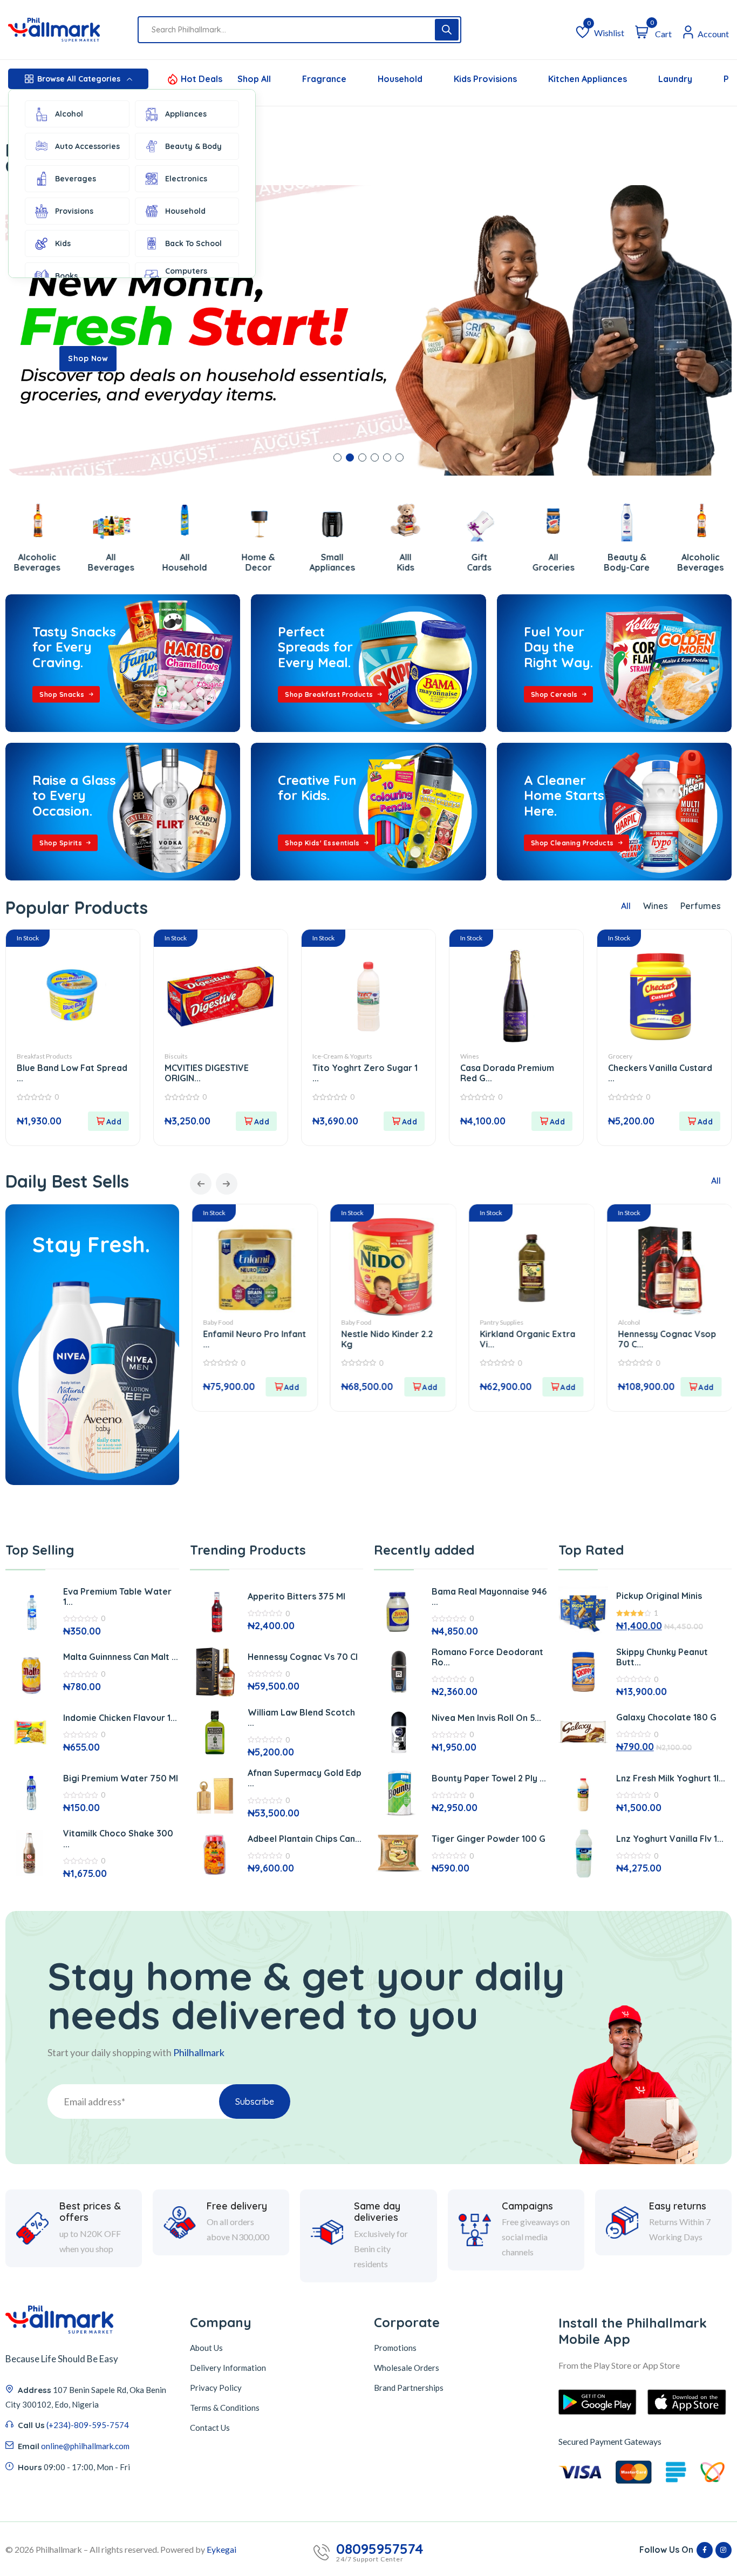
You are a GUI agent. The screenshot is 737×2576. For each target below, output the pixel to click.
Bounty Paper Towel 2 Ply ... (489, 1778)
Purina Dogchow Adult (664, 1334)
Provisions (74, 211)
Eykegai (221, 2549)
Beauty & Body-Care (553, 562)
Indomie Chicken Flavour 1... (120, 1718)
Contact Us (210, 2428)
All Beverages (37, 562)
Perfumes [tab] (701, 906)
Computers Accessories (187, 276)
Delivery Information (228, 2368)
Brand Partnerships (409, 2388)
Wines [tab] (656, 906)
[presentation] (201, 1184)
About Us (206, 2348)
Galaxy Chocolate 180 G (666, 1717)
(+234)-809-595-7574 (88, 2425)
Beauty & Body (193, 146)
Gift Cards (406, 562)
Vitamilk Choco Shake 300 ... (118, 1838)
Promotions (395, 2348)
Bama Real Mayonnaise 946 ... (489, 1597)
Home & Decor (185, 562)
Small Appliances (258, 562)
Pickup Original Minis (659, 1596)
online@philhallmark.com (85, 2446)
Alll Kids (332, 562)
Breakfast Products (45, 1056)
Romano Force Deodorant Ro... (487, 1657)
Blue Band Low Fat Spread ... (72, 1073)
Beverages (76, 179)
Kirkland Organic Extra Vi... (389, 1339)
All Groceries (480, 562)
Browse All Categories (79, 79)
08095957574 (380, 2549)
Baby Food (217, 1322)
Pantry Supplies (363, 1322)
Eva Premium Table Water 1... (117, 1597)
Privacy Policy (216, 2388)
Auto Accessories (87, 146)
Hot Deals (202, 79)
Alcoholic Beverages (627, 562)
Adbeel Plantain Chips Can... (305, 1839)
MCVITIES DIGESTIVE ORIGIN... (207, 1073)
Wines (470, 1056)
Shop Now (88, 358)
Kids (63, 243)
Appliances (186, 114)
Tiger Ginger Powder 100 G (489, 1839)
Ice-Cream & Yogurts (342, 1056)
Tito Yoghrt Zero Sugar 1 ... (365, 1073)
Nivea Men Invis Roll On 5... (486, 1718)
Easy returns (678, 2206)
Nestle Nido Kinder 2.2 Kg (248, 1339)
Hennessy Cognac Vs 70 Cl (303, 1657)
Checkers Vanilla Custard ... (660, 1073)
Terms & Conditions (225, 2408)
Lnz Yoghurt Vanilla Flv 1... (670, 1839)
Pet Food (630, 1322)
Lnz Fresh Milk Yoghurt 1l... (671, 1778)
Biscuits (176, 1056)
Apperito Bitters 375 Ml (296, 1596)
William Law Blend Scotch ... (301, 1717)
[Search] (447, 30)
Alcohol (69, 114)
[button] (337, 457)
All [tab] (626, 906)
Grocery (620, 1056)
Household (185, 211)
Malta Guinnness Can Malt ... (121, 1657)
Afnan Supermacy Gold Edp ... (305, 1778)
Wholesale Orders (407, 2368)
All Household (111, 562)
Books (66, 276)
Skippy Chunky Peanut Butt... (662, 1657)
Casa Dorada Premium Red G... (507, 1073)
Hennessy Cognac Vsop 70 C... (528, 1339)
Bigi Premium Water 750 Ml (121, 1778)
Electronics (186, 179)
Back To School (193, 243)
